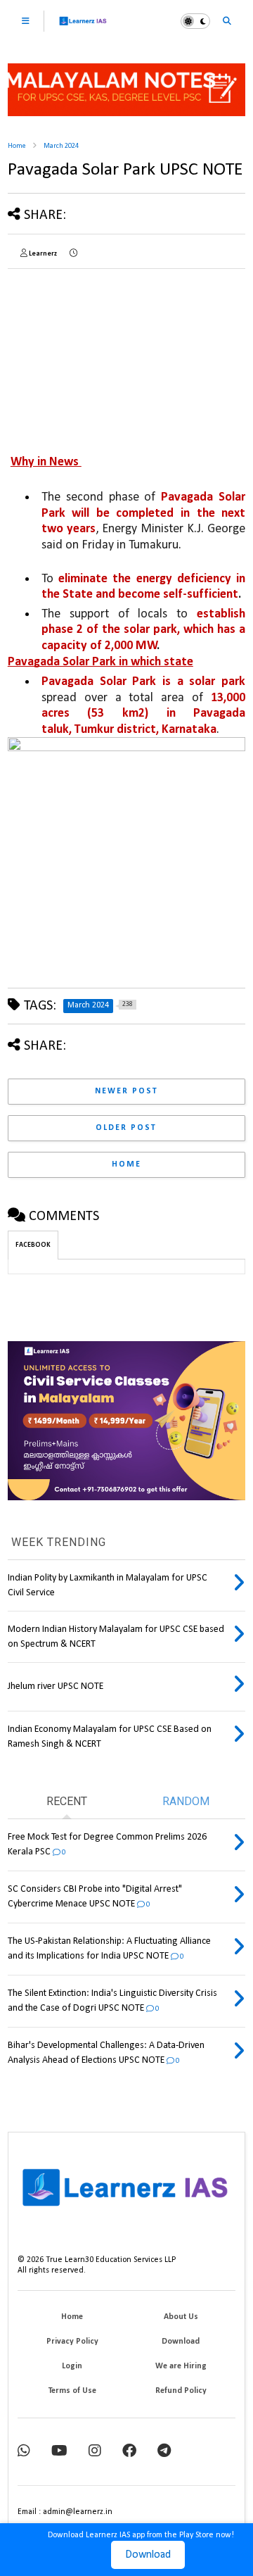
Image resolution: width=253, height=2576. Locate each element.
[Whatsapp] (24, 2452)
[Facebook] (129, 2452)
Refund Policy (181, 2391)
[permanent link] (73, 254)
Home (17, 146)
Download (148, 2555)
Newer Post (126, 1091)
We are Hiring (181, 2366)
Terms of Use (72, 2391)
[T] (164, 2452)
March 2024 (61, 146)
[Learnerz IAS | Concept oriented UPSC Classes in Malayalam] (83, 27)
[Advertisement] (83, 350)
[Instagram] (95, 2452)
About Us (181, 2317)
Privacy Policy (72, 2342)
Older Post (126, 1128)
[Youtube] (59, 2452)
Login (72, 2366)
